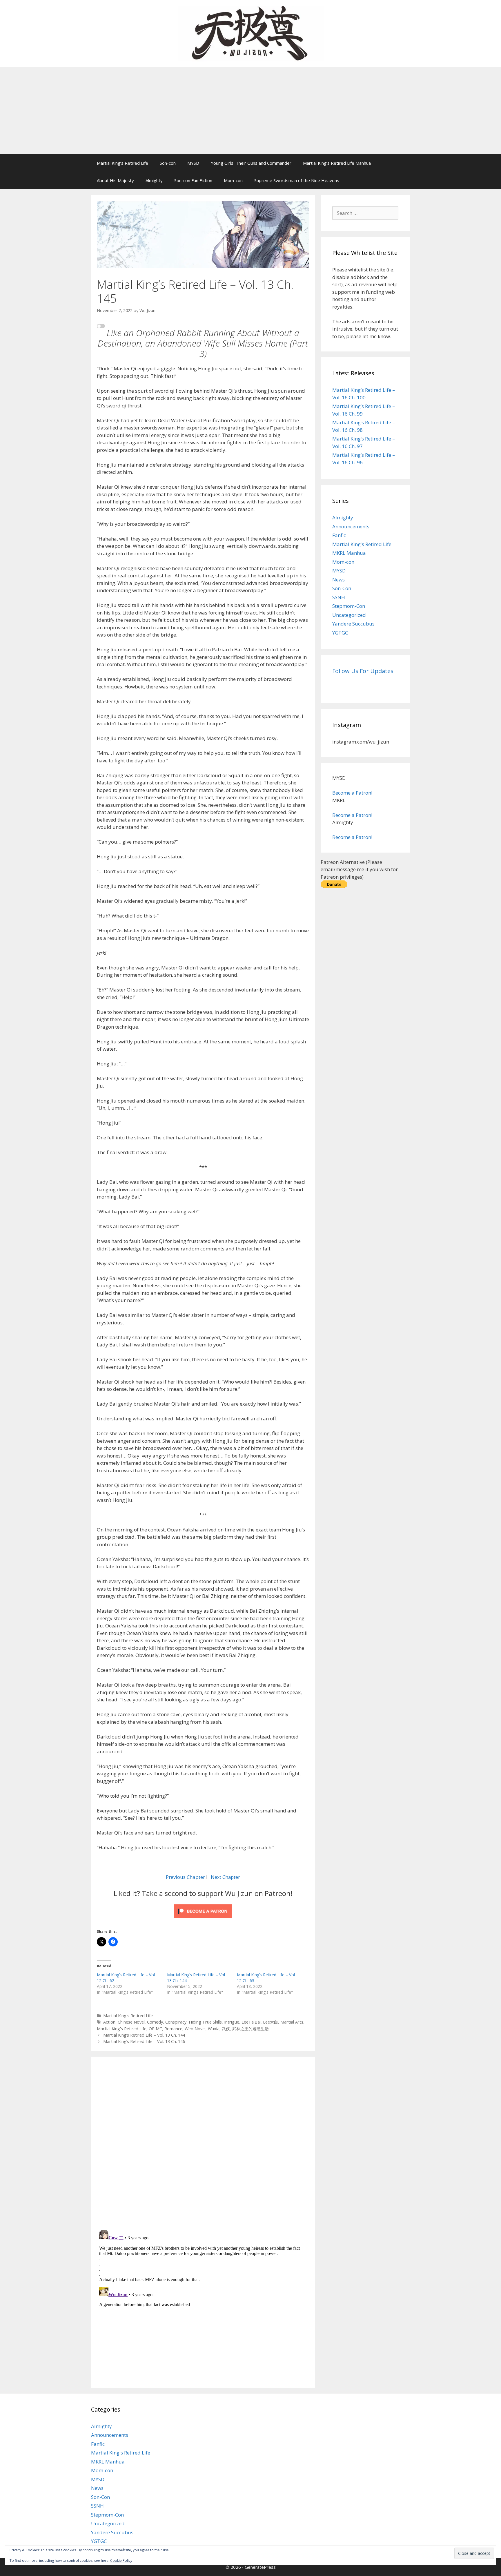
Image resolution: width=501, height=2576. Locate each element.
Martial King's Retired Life (128, 2016)
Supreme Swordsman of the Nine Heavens (297, 180)
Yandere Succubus (353, 624)
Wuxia (214, 2029)
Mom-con (233, 180)
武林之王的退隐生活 (251, 2029)
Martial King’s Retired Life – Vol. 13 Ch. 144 (144, 2035)
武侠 (226, 2029)
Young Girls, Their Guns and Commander (251, 163)
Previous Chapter (185, 1877)
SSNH (339, 597)
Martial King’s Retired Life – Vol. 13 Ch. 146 (144, 2041)
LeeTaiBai (251, 2022)
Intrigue (232, 2022)
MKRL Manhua (349, 553)
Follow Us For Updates (363, 671)
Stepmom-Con (349, 606)
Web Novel (195, 2029)
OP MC (155, 2029)
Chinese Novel (131, 2022)
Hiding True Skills (205, 2022)
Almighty (154, 180)
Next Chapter (225, 1877)
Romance (173, 2029)
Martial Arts (292, 2022)
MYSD (193, 163)
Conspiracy (176, 2022)
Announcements (351, 526)
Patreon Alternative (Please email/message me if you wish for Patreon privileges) (359, 869)
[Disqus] (203, 2142)
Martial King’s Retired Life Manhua (337, 163)
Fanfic (339, 535)
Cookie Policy (121, 2560)
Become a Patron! (352, 793)
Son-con (168, 163)
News (338, 580)
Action (109, 2022)
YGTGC (340, 633)
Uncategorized (349, 615)
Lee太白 (271, 2022)
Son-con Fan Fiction (193, 180)
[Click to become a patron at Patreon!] (203, 1919)
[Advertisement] (251, 111)
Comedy (155, 2022)
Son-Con (342, 588)
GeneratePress (260, 2567)
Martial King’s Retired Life (122, 163)
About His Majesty (115, 180)
